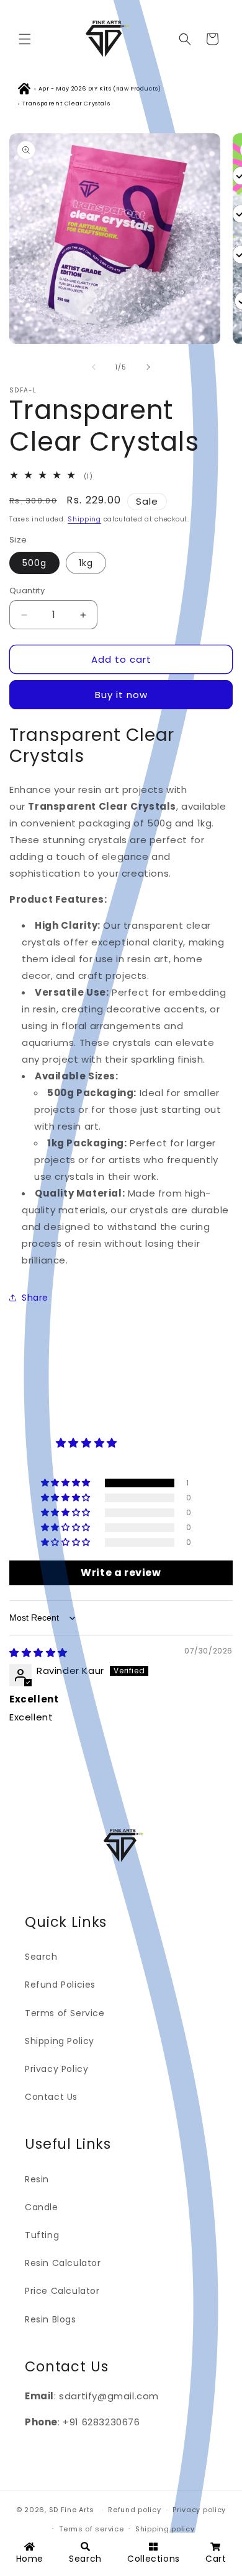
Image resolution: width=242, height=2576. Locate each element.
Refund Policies (60, 1985)
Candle (42, 2207)
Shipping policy (165, 2529)
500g (34, 563)
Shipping (84, 519)
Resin (37, 2179)
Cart (216, 2559)
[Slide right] (148, 367)
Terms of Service (65, 2013)
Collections (154, 2559)
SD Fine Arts (72, 2510)
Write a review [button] (121, 1573)
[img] (38, 1653)
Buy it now (121, 695)
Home (30, 2559)
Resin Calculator (63, 2263)
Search (41, 1957)
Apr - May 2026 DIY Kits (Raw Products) (100, 89)
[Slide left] (94, 367)
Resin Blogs (51, 2319)
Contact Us (51, 2097)
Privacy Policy (56, 2069)
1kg (86, 563)
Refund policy (134, 2510)
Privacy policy (199, 2510)
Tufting (42, 2235)
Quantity (27, 591)
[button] (25, 39)
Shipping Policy (60, 2041)
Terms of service (91, 2529)
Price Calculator (62, 2291)
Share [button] (35, 1298)
